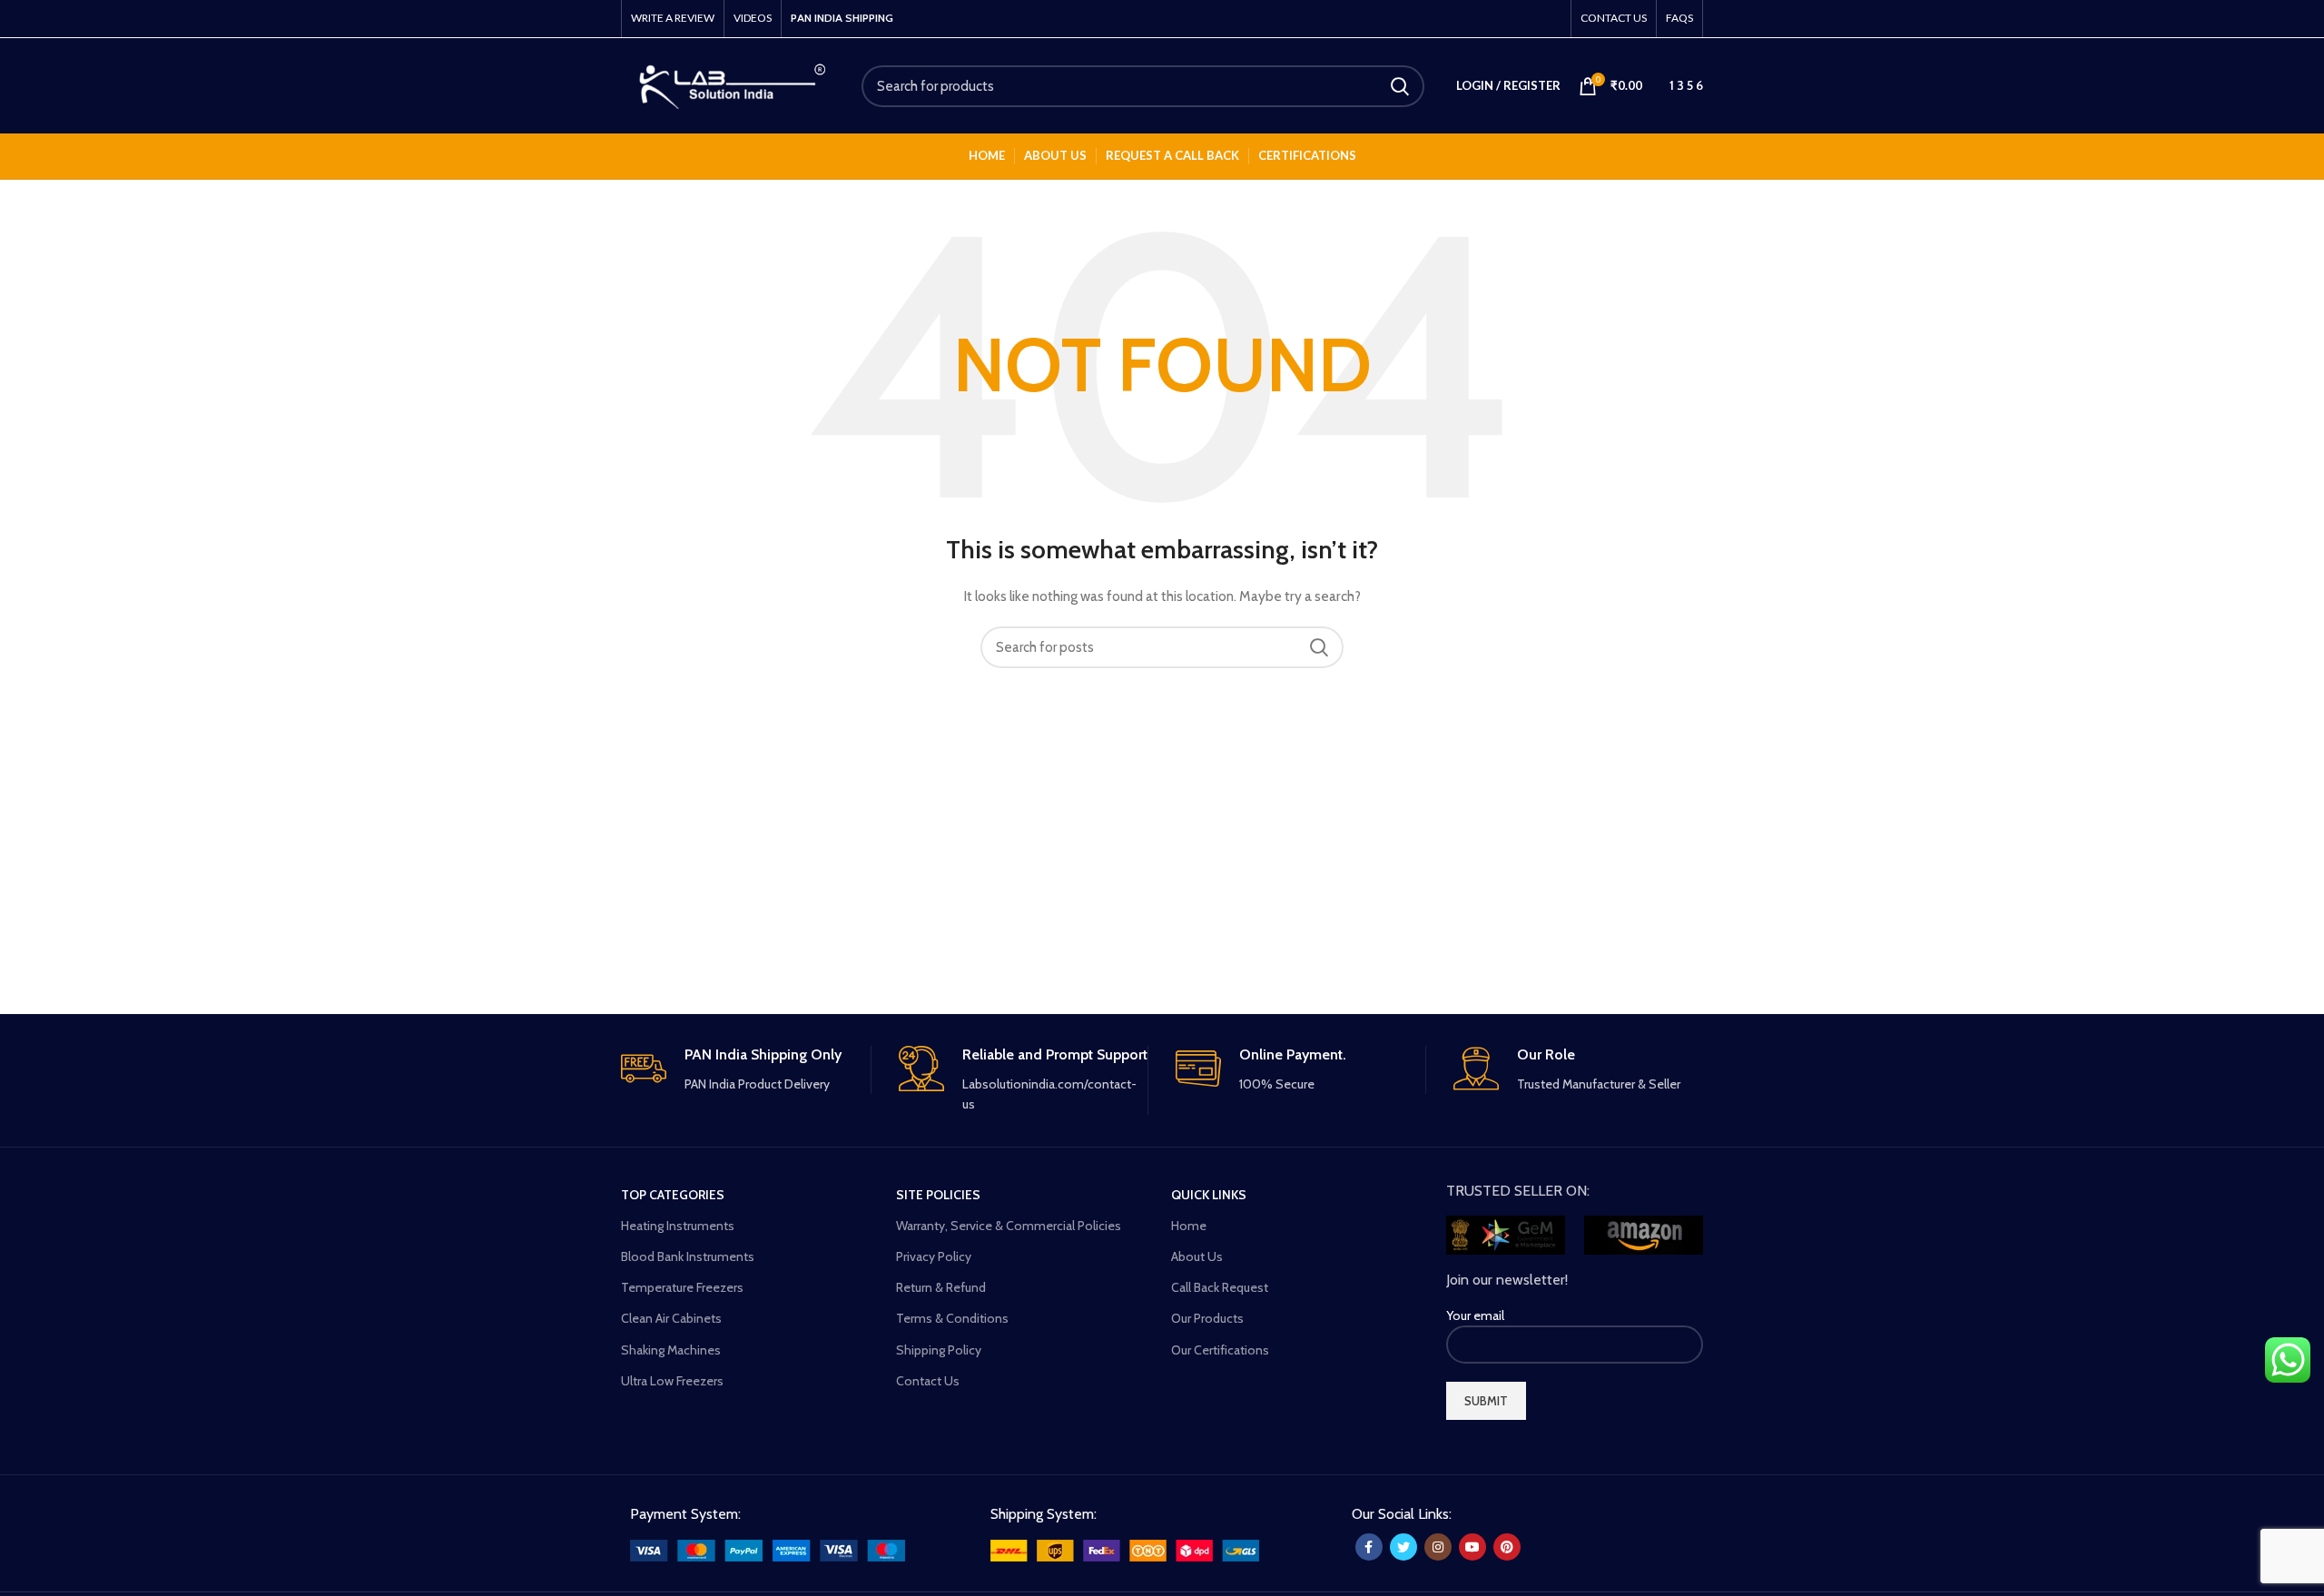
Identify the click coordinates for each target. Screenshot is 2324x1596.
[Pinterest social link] (1507, 1547)
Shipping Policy (939, 1350)
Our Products (1207, 1318)
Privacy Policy (934, 1256)
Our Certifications (1220, 1350)
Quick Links (1209, 1195)
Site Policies (938, 1195)
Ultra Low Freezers (672, 1381)
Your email (1475, 1315)
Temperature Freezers (682, 1287)
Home (1189, 1226)
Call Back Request (1220, 1287)
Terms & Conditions (952, 1318)
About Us (1197, 1256)
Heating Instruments (678, 1226)
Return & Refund (941, 1287)
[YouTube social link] (1472, 1547)
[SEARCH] (1400, 86)
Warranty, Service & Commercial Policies (1009, 1226)
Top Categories (673, 1195)
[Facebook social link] (1369, 1547)
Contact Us (928, 1381)
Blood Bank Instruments (688, 1256)
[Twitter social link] (1403, 1547)
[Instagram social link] (1438, 1547)
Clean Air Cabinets (671, 1318)
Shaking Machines (671, 1350)
